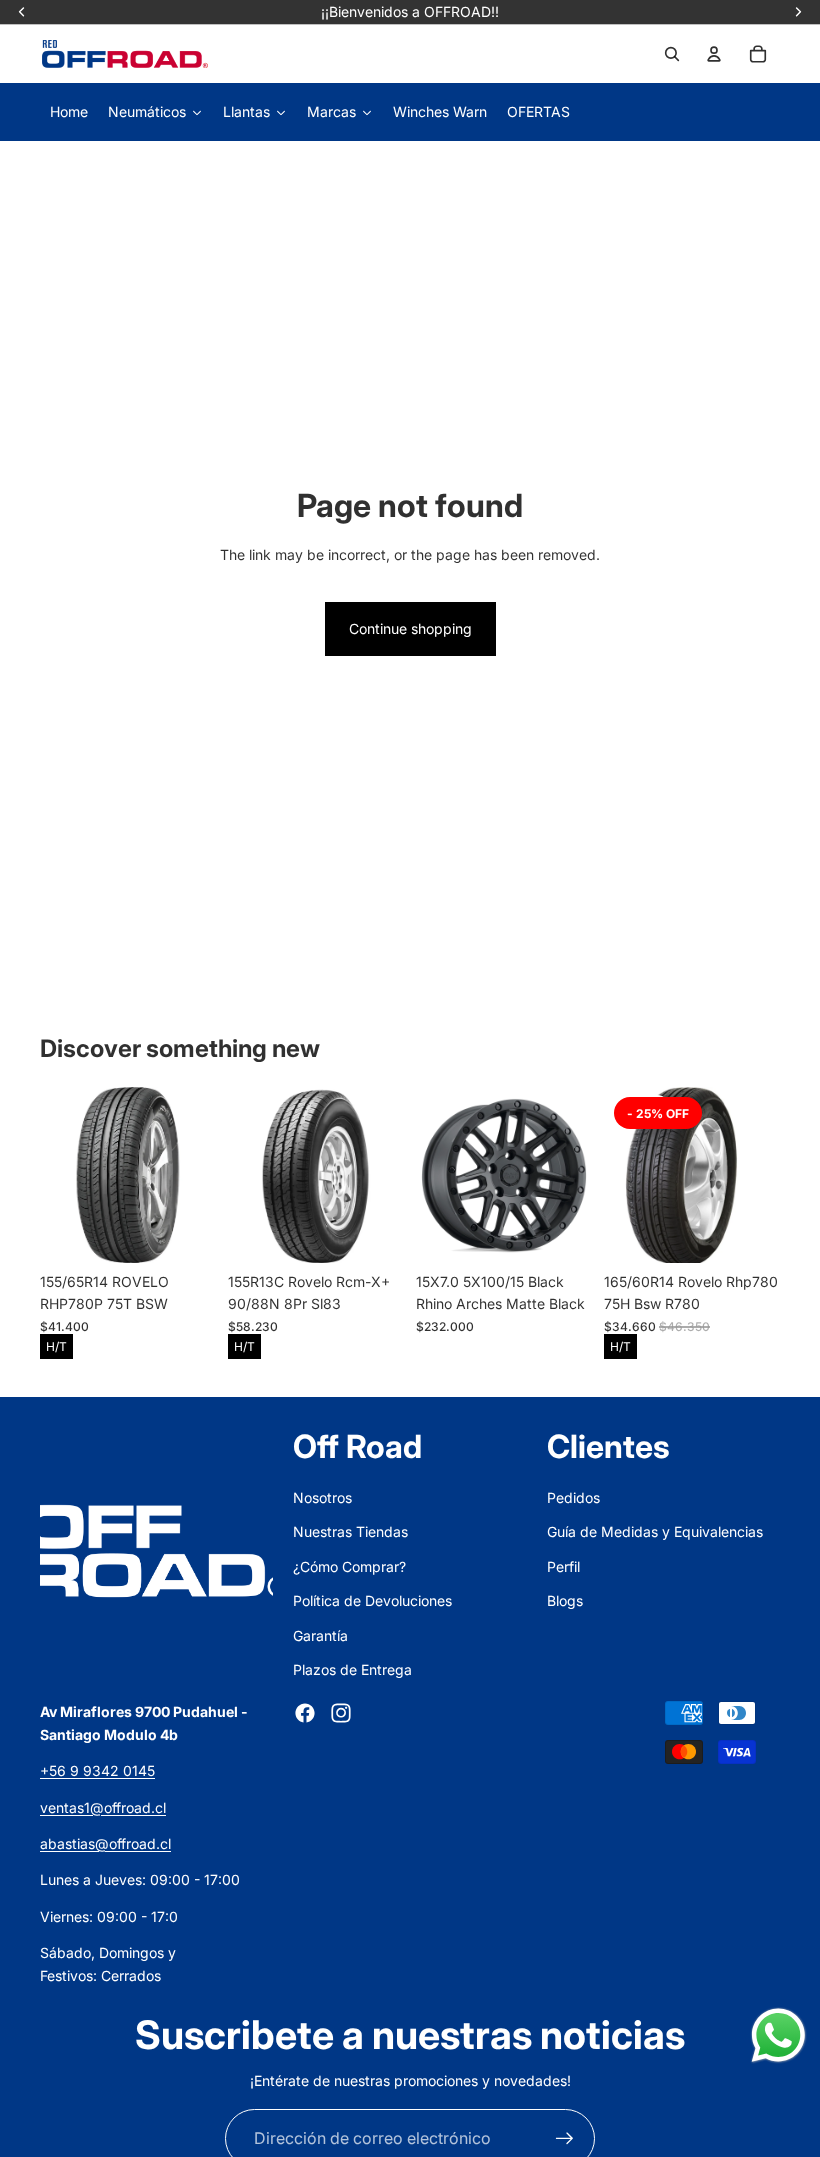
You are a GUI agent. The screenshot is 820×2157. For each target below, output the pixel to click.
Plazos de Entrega (352, 1669)
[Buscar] (672, 54)
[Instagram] (341, 1713)
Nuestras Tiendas (350, 1531)
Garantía (320, 1635)
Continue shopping (410, 628)
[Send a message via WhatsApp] (778, 2035)
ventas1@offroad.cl (103, 1807)
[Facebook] (305, 1713)
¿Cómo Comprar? (349, 1566)
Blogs (565, 1600)
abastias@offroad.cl (105, 1843)
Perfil (563, 1566)
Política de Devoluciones (372, 1600)
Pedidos (573, 1497)
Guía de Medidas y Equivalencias (655, 1531)
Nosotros (322, 1497)
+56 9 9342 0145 (97, 1770)
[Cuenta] (714, 54)
